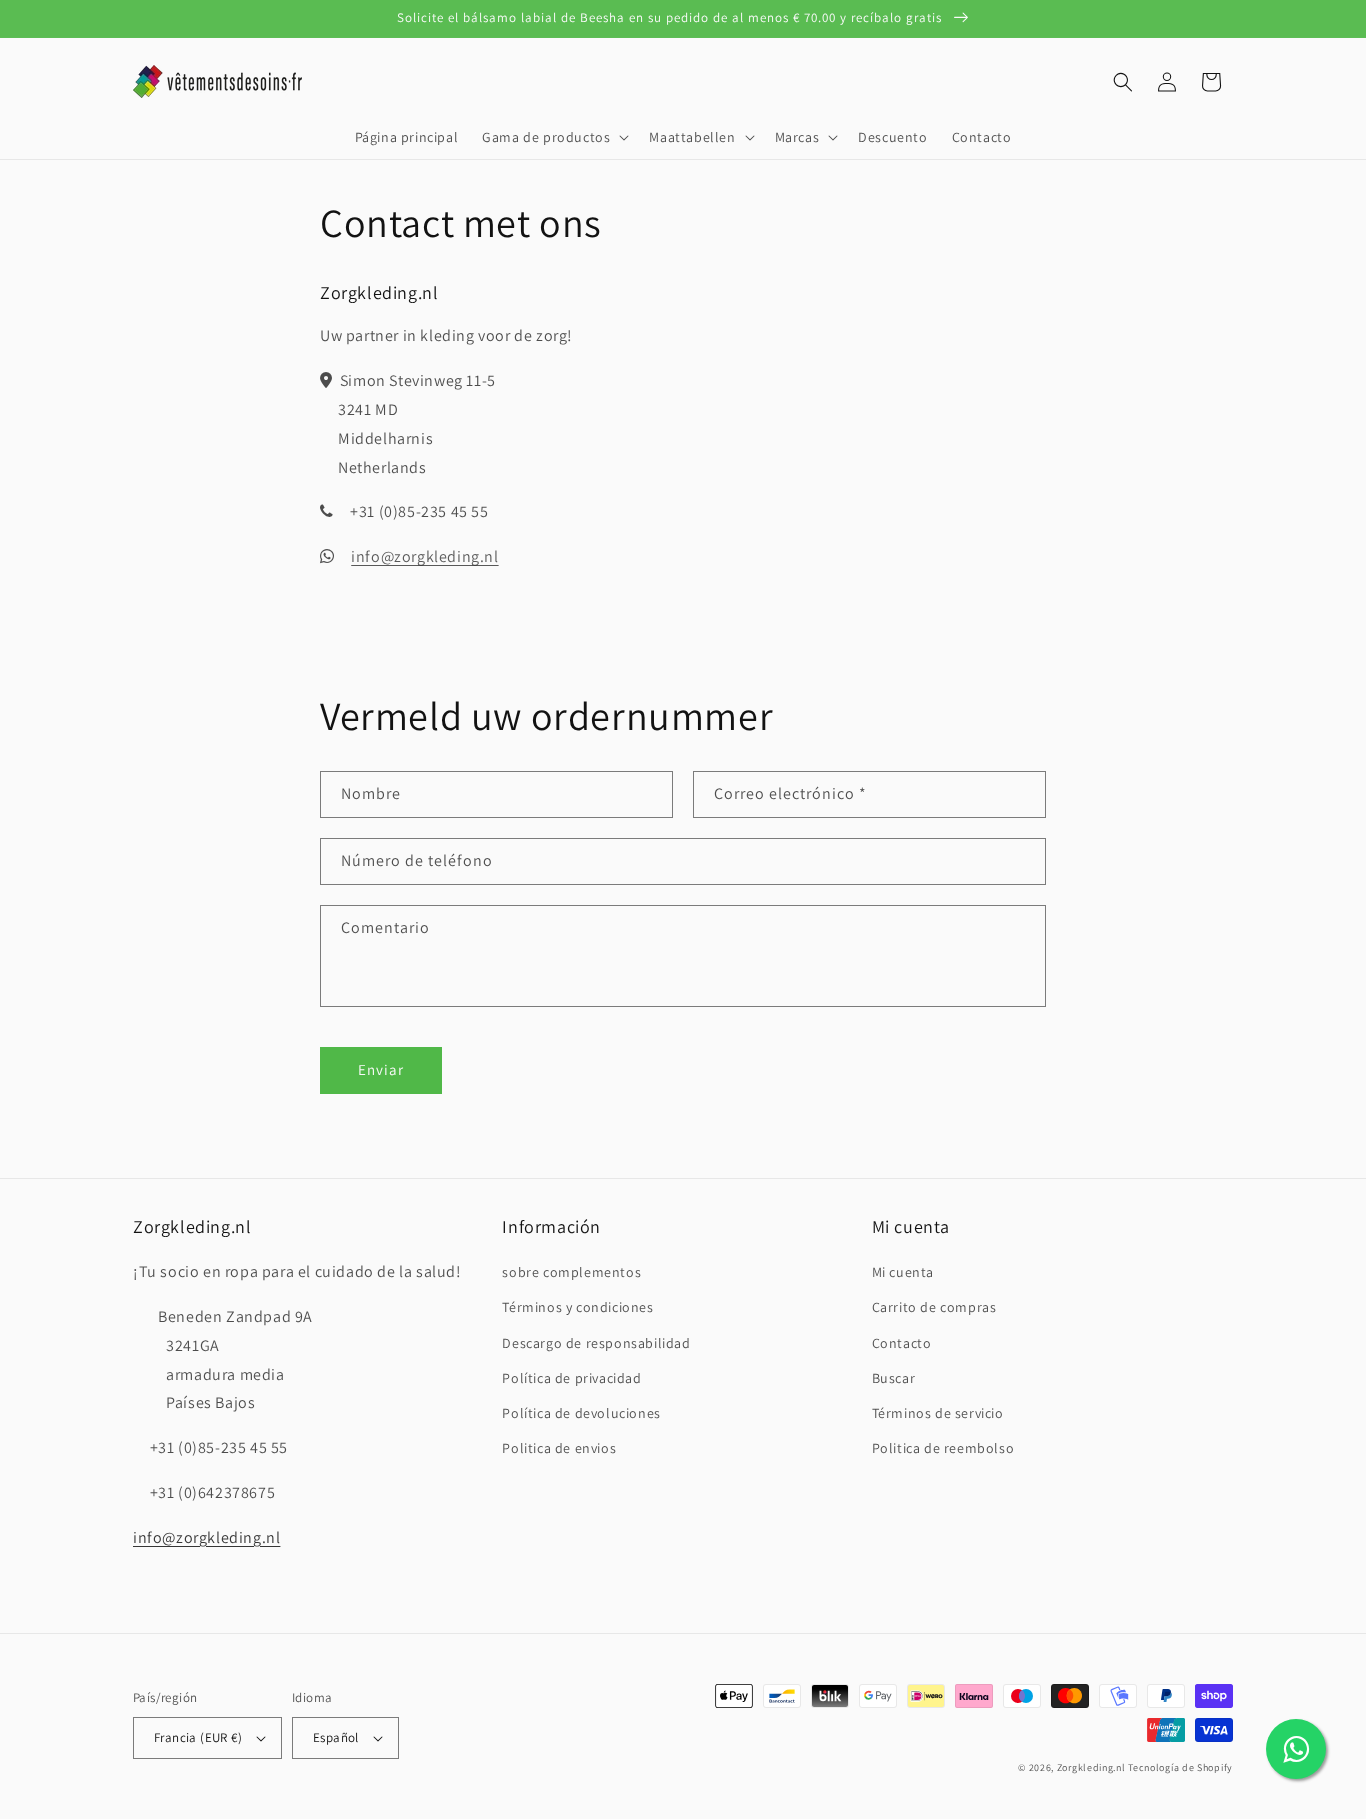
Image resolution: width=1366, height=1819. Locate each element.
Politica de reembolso (943, 1448)
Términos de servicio (938, 1413)
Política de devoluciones (581, 1413)
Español (336, 1737)
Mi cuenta (903, 1272)
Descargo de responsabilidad (596, 1343)
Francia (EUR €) (198, 1737)
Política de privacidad (571, 1378)
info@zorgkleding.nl (424, 556)
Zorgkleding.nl (1091, 1767)
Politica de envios (559, 1448)
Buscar (894, 1378)
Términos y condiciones (577, 1307)
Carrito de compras (934, 1307)
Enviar (381, 1069)
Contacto (902, 1343)
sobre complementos (571, 1272)
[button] (553, 137)
